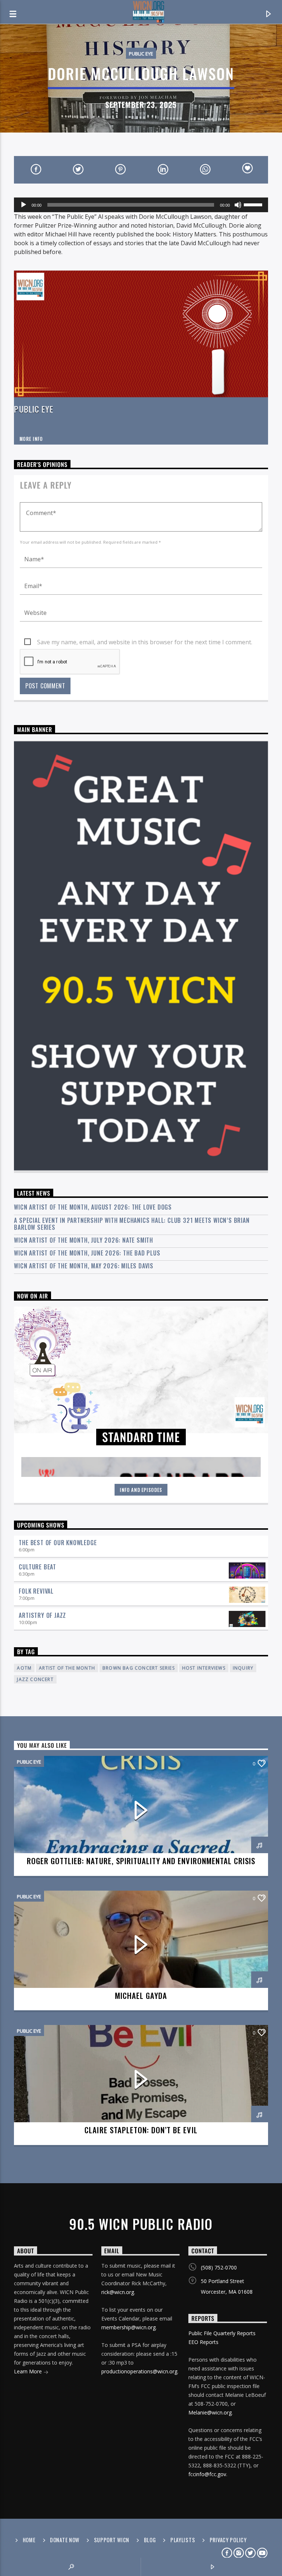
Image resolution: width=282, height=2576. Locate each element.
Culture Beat (37, 1567)
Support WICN (112, 2540)
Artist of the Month (67, 1668)
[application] (141, 205)
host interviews (204, 1668)
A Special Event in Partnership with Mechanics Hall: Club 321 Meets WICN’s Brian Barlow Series (132, 1224)
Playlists (183, 2540)
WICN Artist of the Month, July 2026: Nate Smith (84, 1240)
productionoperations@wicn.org (139, 2371)
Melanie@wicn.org (210, 2412)
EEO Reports (203, 2342)
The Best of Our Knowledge (58, 1543)
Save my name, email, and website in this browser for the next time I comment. (145, 642)
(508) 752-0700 (219, 2267)
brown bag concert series (139, 1668)
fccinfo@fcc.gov (207, 2474)
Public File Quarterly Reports (222, 2333)
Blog (150, 2540)
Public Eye (141, 54)
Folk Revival (36, 1591)
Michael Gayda (141, 1995)
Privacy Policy (228, 2540)
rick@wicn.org (118, 2292)
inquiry (243, 1668)
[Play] (23, 205)
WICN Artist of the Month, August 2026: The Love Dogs (93, 1207)
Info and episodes (141, 1490)
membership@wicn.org (129, 2327)
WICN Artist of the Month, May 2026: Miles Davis (84, 1266)
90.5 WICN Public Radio (141, 2224)
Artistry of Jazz (42, 1615)
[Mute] (238, 205)
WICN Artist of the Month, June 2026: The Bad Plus (87, 1253)
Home (29, 2540)
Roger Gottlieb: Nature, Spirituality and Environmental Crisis (141, 1861)
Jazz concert (35, 1679)
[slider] (254, 204)
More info (31, 439)
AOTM (24, 1668)
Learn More (29, 2371)
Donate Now (65, 2540)
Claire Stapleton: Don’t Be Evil (141, 2130)
